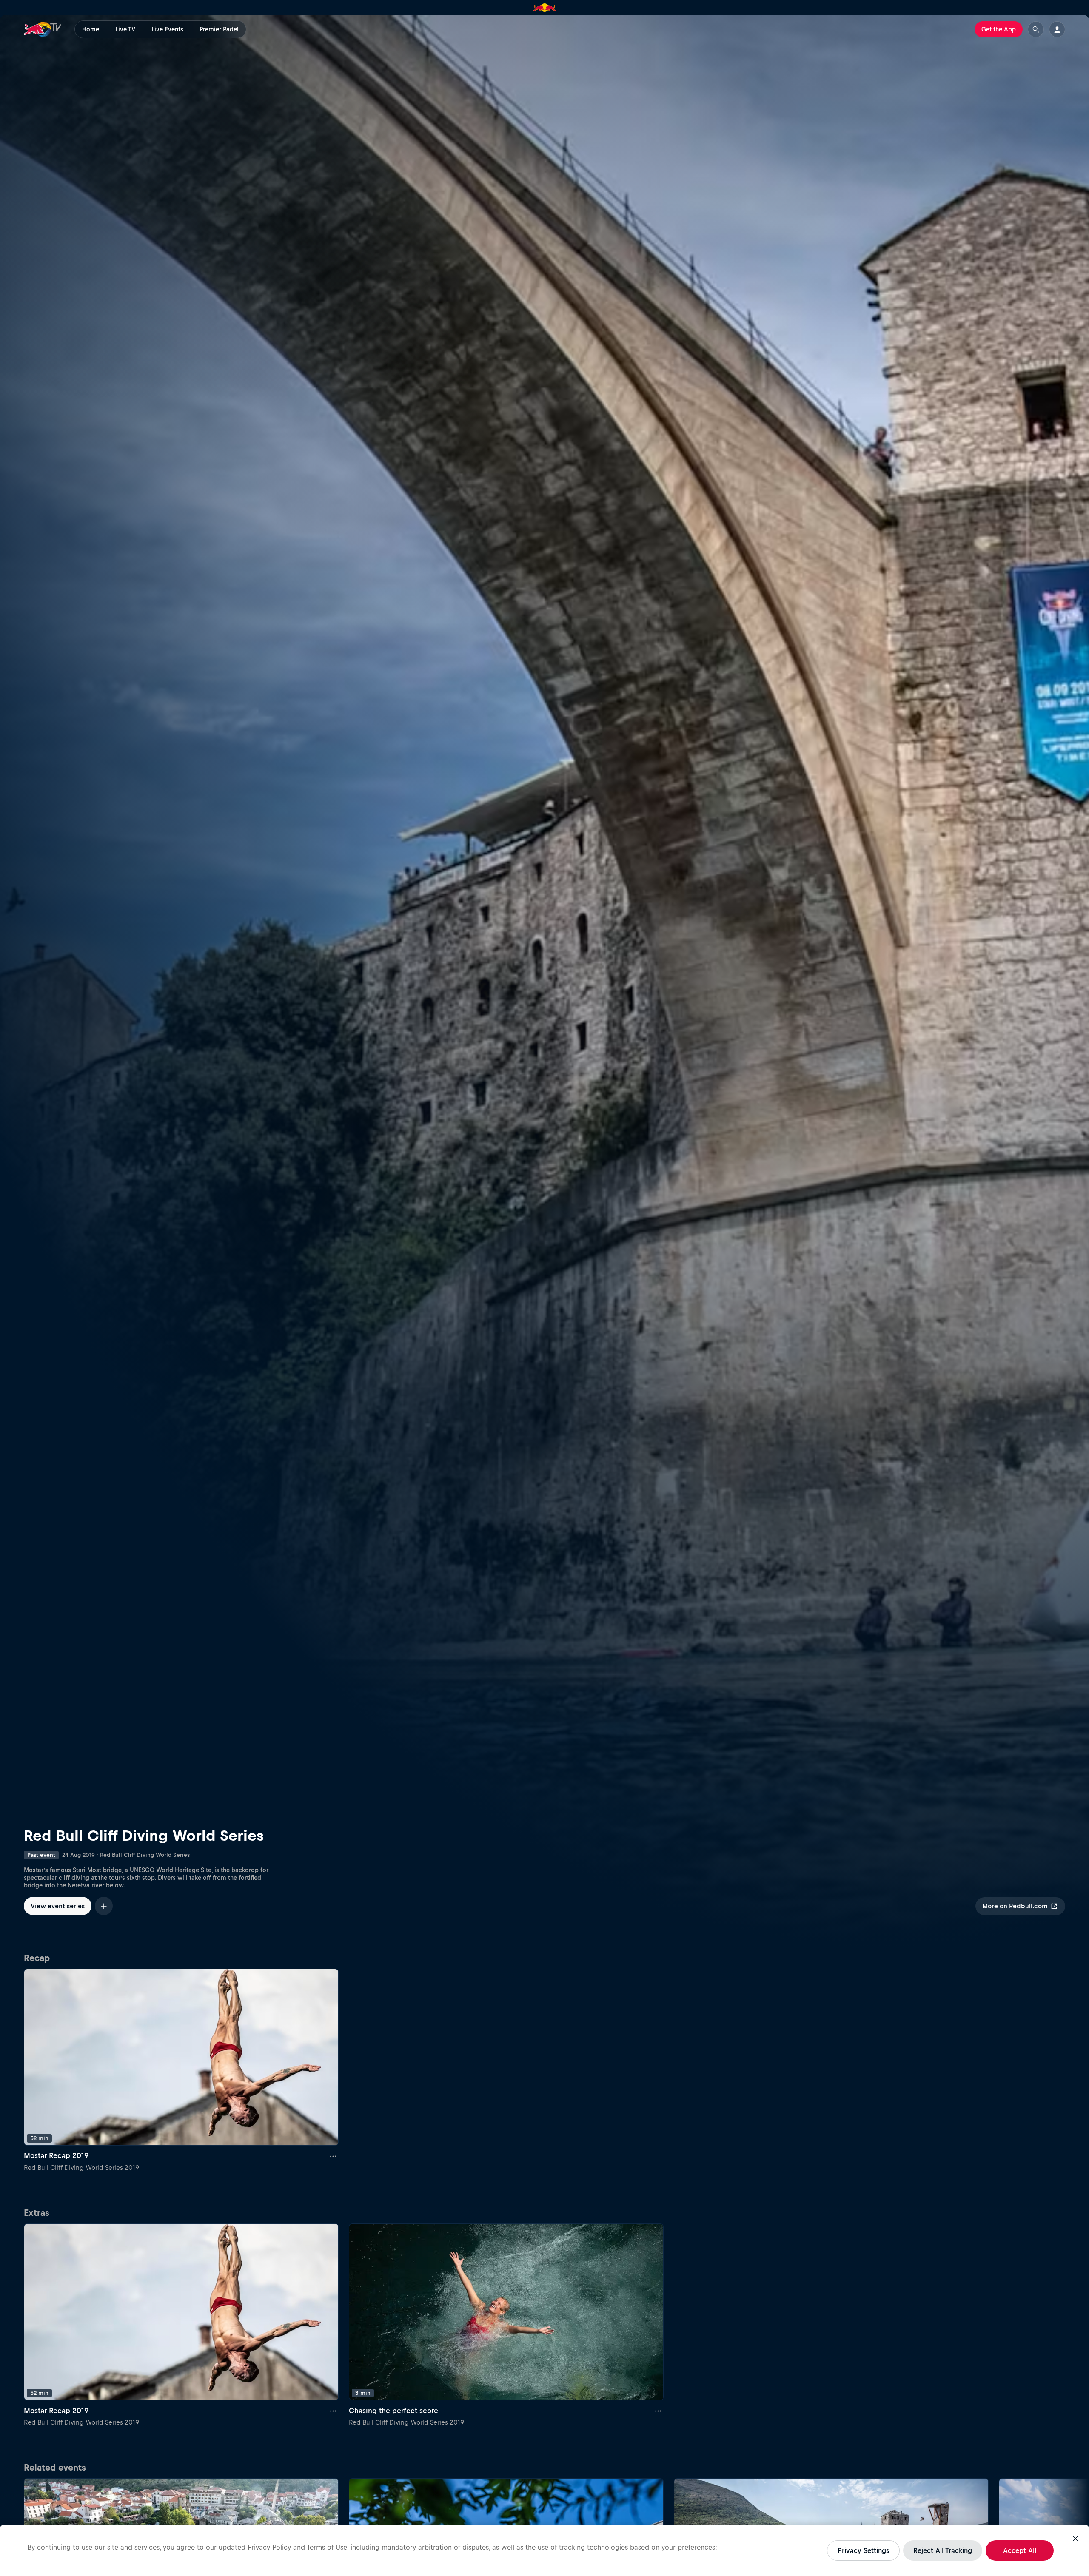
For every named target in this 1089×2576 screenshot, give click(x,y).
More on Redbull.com (1015, 1906)
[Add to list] (104, 1906)
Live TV (125, 29)
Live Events (167, 29)
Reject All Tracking (943, 2550)
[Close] (1075, 2539)
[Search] (1036, 29)
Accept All (1020, 2550)
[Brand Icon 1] (545, 8)
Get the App (999, 29)
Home (91, 29)
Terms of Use (327, 2547)
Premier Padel (219, 29)
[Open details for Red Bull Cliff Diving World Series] (544, 981)
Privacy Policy (269, 2547)
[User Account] (1057, 29)
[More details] (334, 2156)
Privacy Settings (863, 2550)
